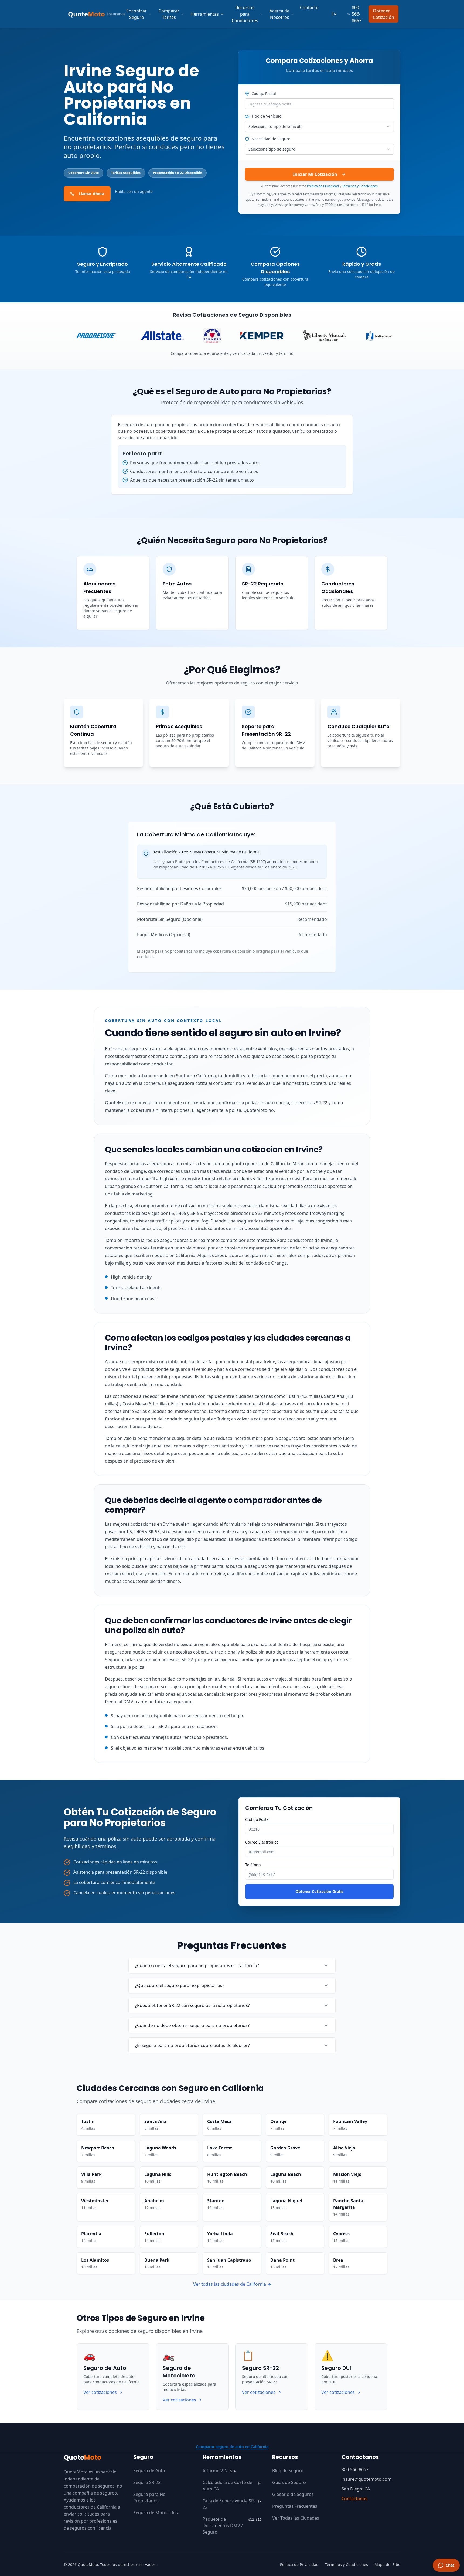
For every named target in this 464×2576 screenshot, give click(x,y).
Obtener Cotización (383, 14)
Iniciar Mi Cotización (315, 174)
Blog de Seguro (288, 2471)
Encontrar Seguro (137, 14)
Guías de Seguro (289, 2482)
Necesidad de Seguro (271, 139)
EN (334, 14)
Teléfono (253, 1865)
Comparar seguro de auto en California (232, 2447)
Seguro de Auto (149, 2471)
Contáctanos (354, 2499)
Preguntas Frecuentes (295, 2506)
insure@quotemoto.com (366, 2479)
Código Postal (264, 93)
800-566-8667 (357, 14)
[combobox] (319, 127)
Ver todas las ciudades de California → (232, 2284)
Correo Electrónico (262, 1842)
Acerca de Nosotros (279, 14)
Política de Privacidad (323, 186)
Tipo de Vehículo (266, 116)
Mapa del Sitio (387, 2565)
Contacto (309, 8)
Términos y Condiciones (360, 186)
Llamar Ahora (91, 194)
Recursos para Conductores (245, 14)
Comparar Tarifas (169, 14)
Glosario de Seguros (293, 2494)
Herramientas (205, 14)
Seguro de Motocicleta (156, 2513)
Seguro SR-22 (147, 2482)
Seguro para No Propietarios (149, 2497)
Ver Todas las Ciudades (296, 2518)
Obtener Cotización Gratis (319, 1891)
